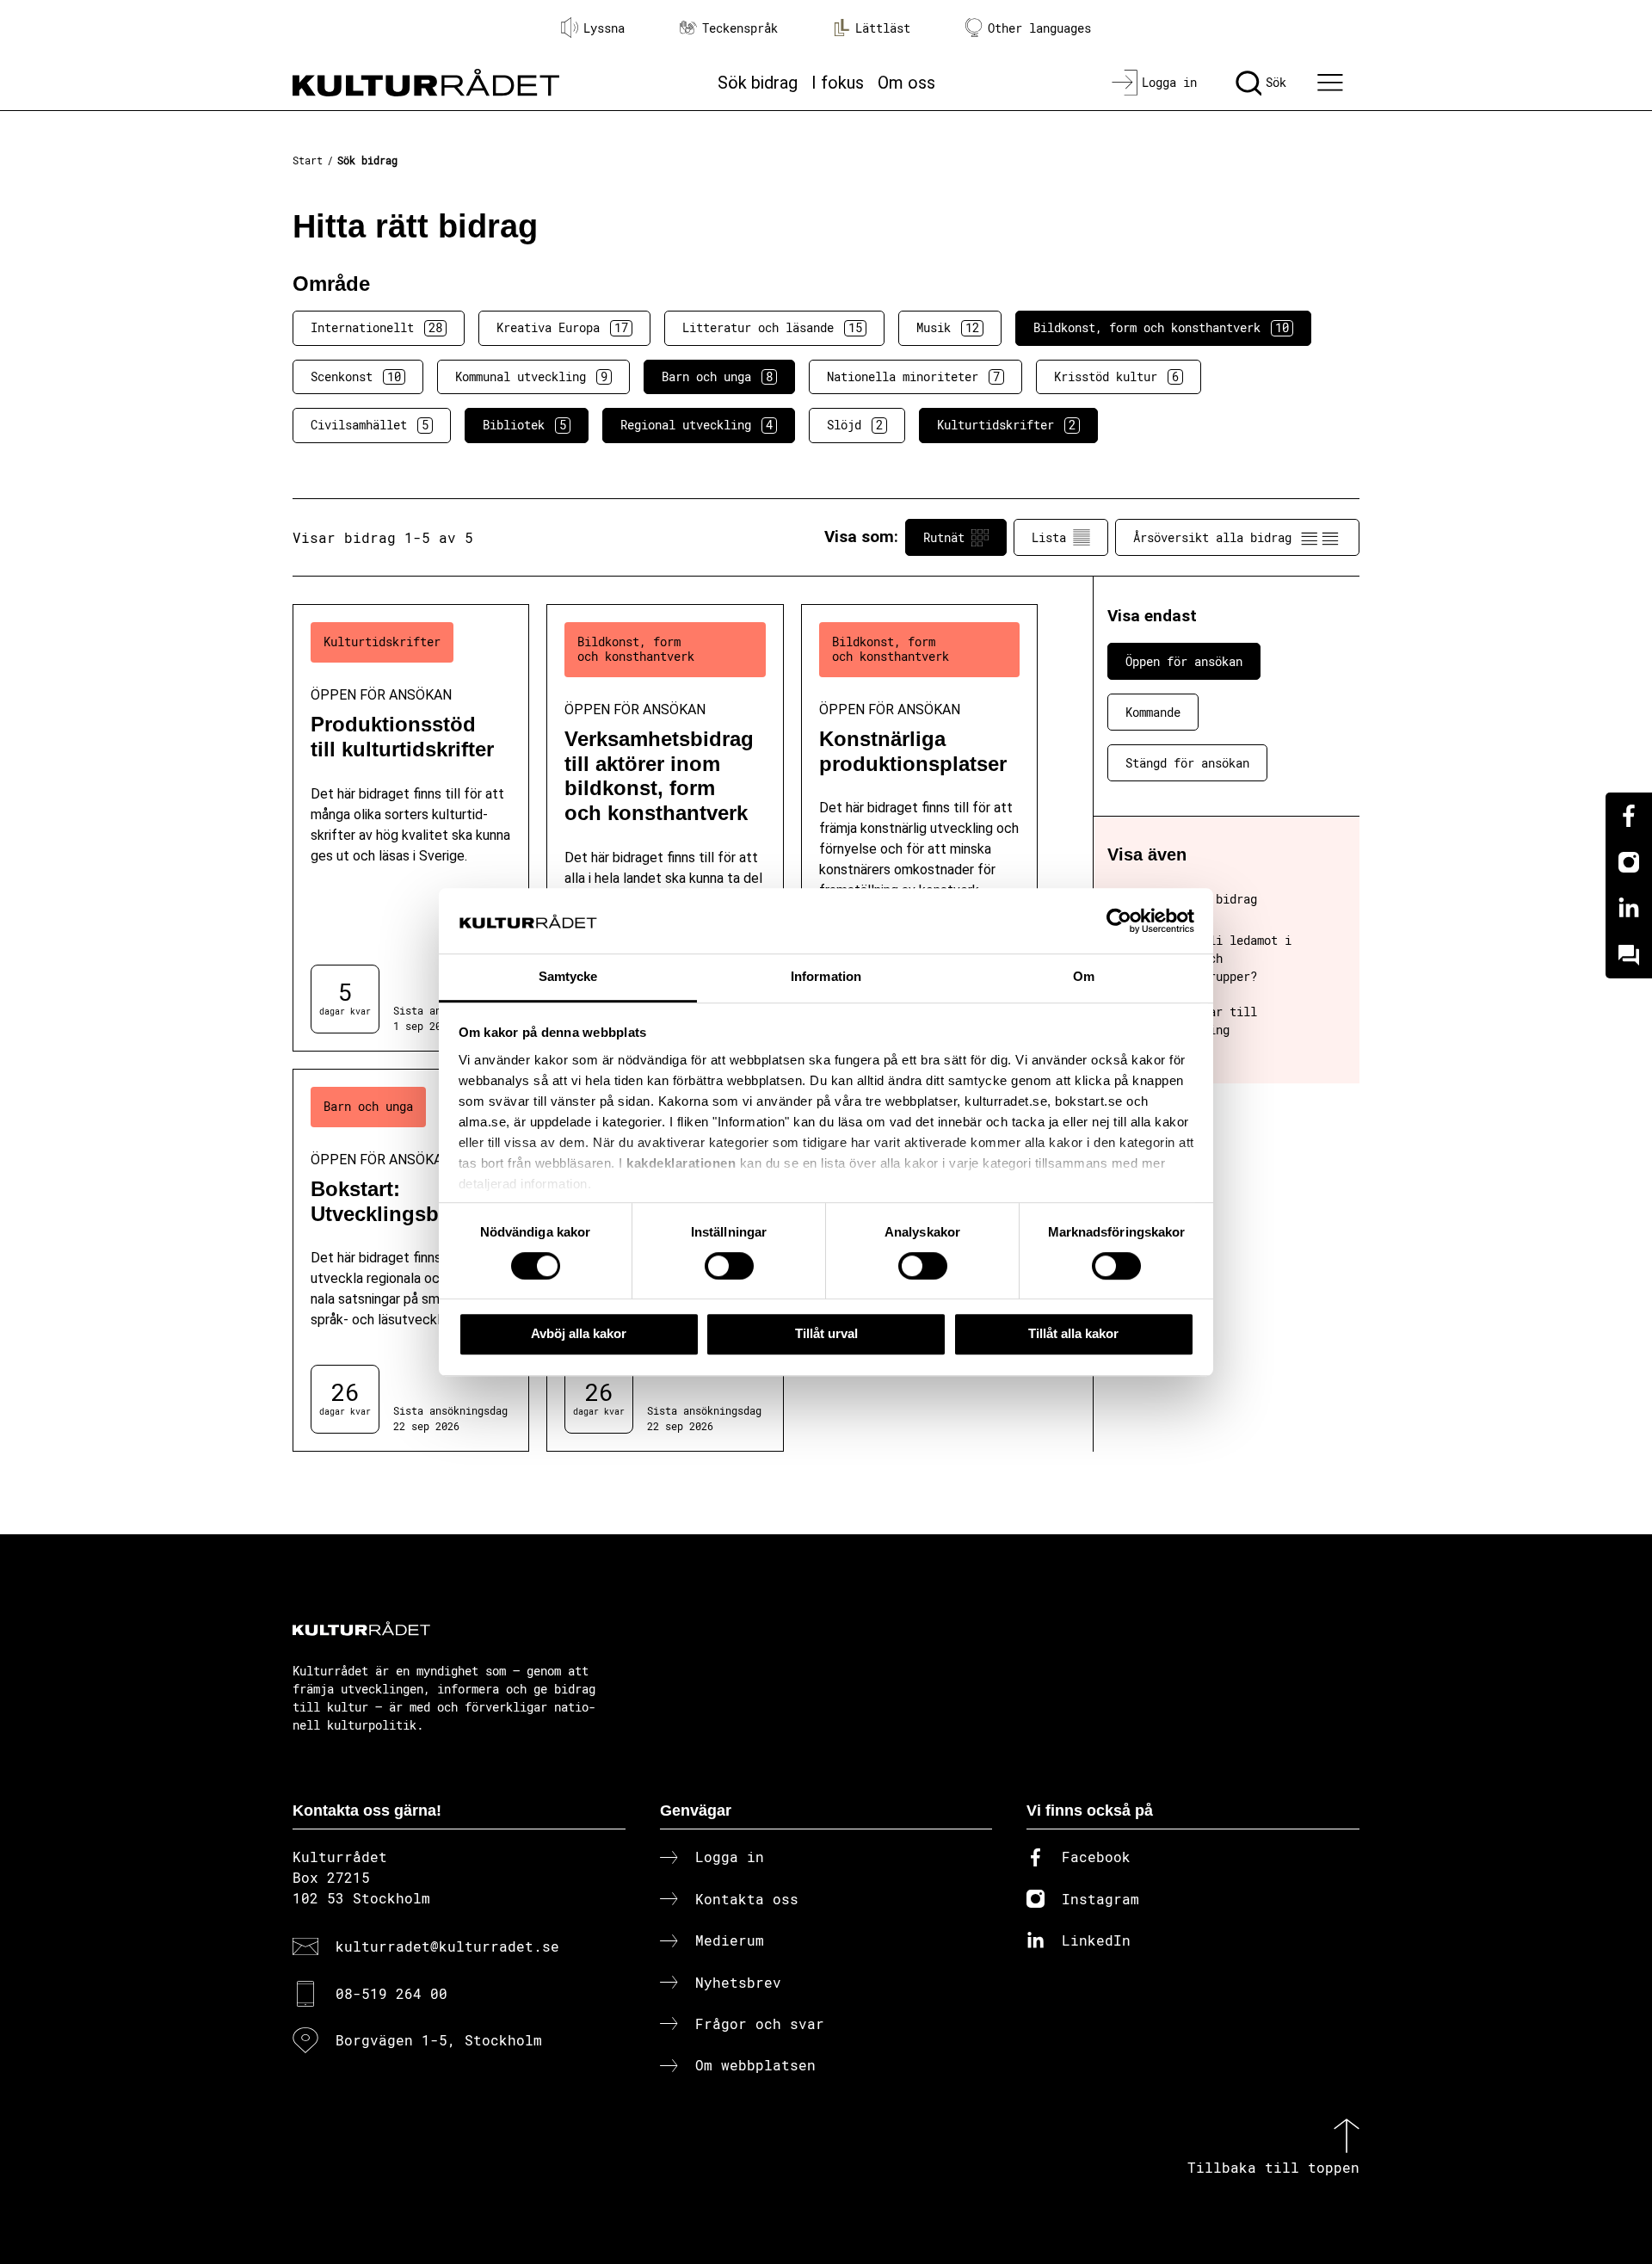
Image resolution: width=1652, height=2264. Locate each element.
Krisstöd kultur (1116, 376)
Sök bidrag (758, 83)
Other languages (1039, 28)
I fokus (838, 83)
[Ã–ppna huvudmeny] (1333, 83)
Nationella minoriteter (913, 376)
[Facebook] (1629, 816)
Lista (1049, 537)
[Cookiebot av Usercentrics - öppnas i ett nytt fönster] (1119, 921)
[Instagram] (1629, 862)
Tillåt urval (826, 1333)
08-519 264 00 (391, 1993)
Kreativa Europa (562, 327)
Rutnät (944, 537)
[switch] (729, 1266)
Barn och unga (717, 376)
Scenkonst (356, 376)
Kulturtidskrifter (1006, 425)
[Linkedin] (1629, 909)
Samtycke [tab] (568, 977)
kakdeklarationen (681, 1163)
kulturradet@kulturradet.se (447, 1946)
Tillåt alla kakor (1073, 1333)
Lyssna (604, 28)
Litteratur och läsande (772, 327)
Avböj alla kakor (579, 1333)
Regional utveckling (697, 425)
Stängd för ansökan (1187, 763)
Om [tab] (1084, 977)
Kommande (1153, 712)
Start (308, 160)
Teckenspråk (740, 28)
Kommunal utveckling (531, 376)
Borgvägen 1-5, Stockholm (439, 2040)
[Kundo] (1629, 955)
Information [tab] (826, 977)
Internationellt (376, 327)
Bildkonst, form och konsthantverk (1161, 327)
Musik (948, 327)
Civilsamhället (370, 425)
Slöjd (855, 425)
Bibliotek (524, 425)
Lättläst (883, 28)
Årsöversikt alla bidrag (1212, 537)
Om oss (906, 83)
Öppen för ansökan (1184, 661)
